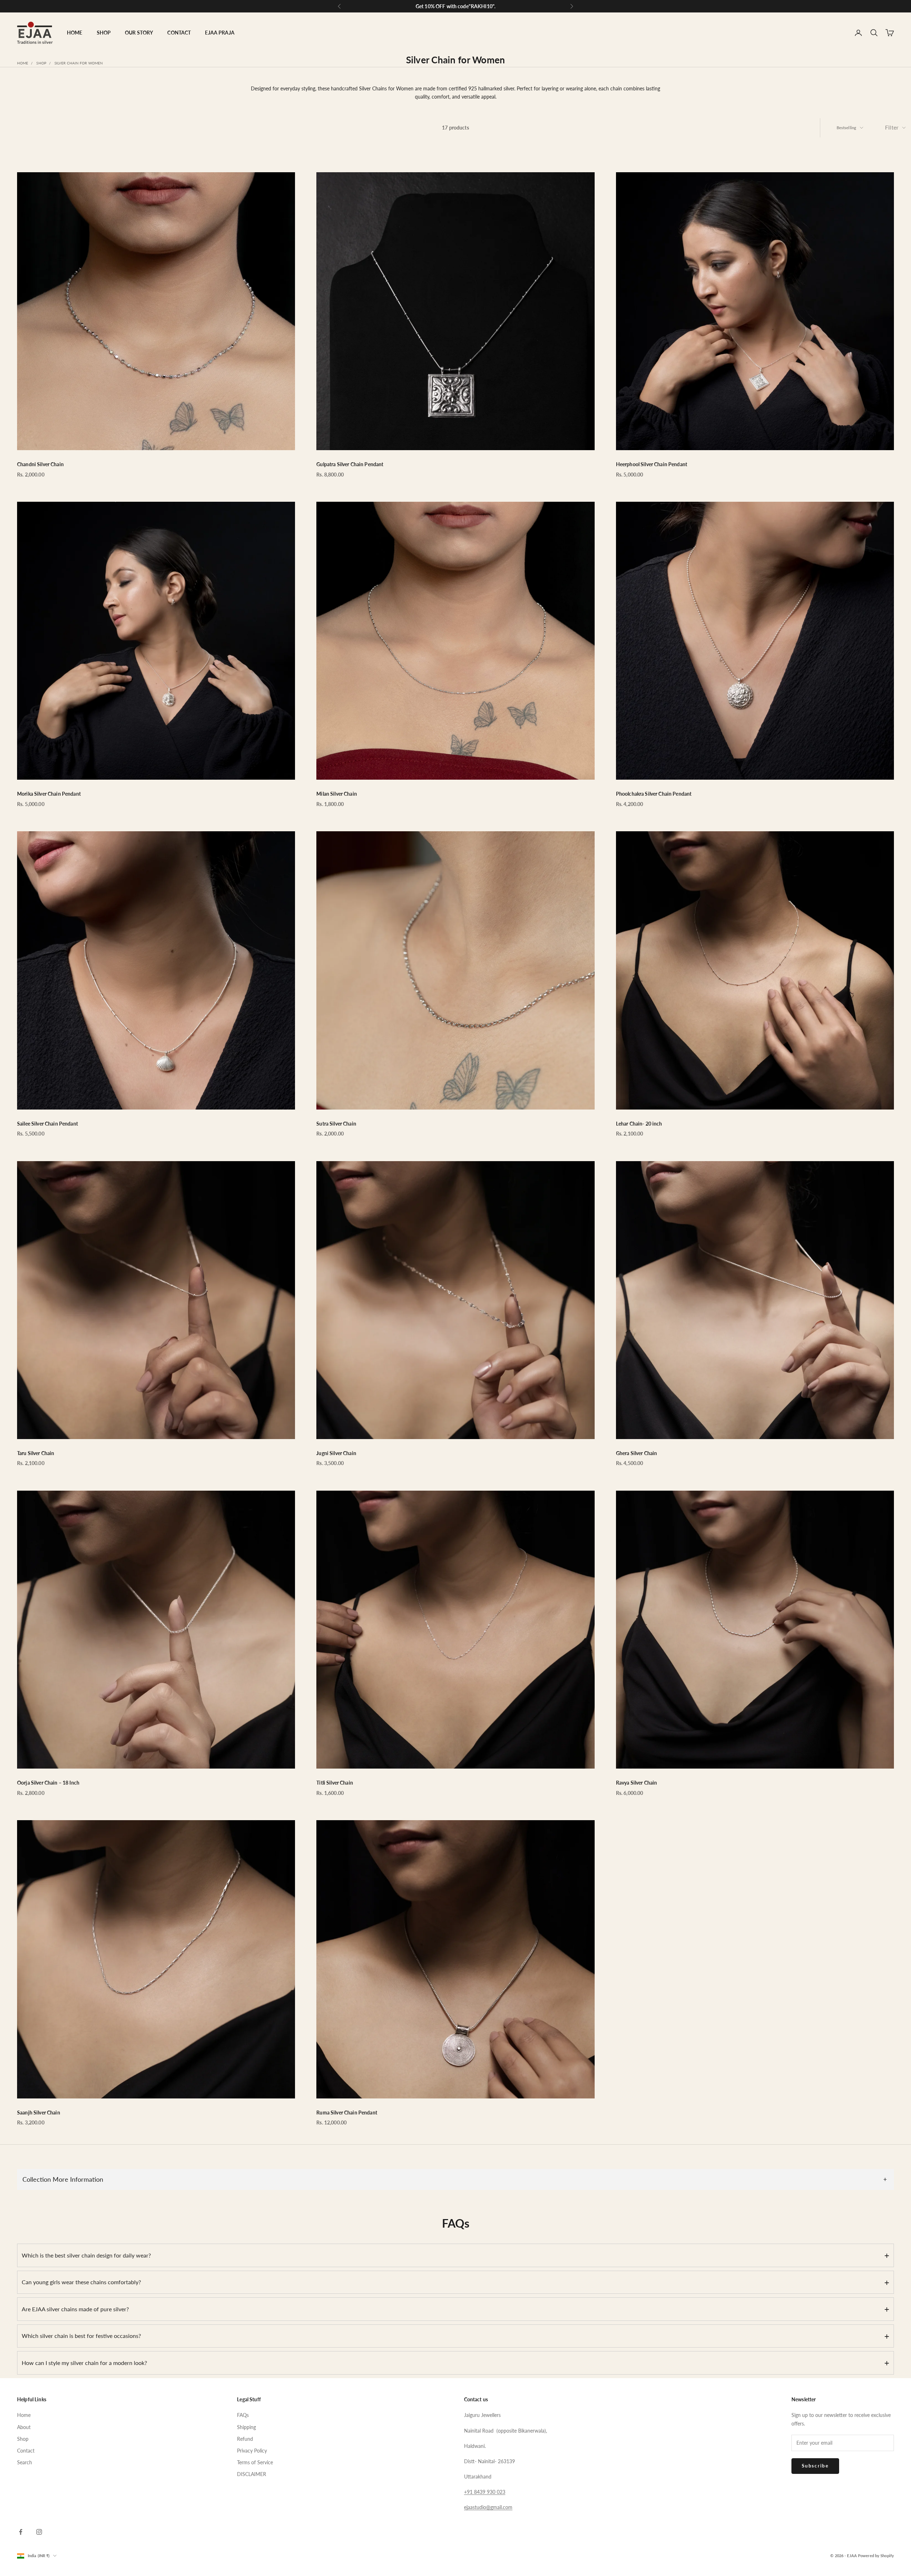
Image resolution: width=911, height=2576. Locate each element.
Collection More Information (455, 2179)
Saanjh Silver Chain (39, 2113)
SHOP (104, 33)
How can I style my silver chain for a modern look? (455, 2363)
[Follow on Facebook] (21, 2532)
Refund (245, 2439)
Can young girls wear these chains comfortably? (455, 2282)
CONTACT (179, 33)
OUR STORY (139, 33)
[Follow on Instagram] (39, 2532)
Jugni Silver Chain (336, 1453)
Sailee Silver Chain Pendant (48, 1124)
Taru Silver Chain (36, 1453)
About (24, 2427)
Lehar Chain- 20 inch (639, 1124)
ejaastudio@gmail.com (488, 2507)
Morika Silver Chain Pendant (49, 794)
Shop (41, 63)
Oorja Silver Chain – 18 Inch (48, 1783)
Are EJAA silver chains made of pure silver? (455, 2309)
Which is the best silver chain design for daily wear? (455, 2255)
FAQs (243, 2415)
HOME (75, 33)
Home (23, 63)
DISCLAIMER (252, 2474)
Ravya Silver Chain (637, 1783)
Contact (26, 2451)
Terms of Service (255, 2462)
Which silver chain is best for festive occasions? (455, 2336)
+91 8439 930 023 (485, 2492)
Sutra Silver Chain (336, 1124)
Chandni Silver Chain (40, 464)
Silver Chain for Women (79, 63)
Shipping (246, 2427)
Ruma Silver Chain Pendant (347, 2113)
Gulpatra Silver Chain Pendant (350, 464)
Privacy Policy (252, 2451)
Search (25, 2462)
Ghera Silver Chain (637, 1453)
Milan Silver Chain (337, 794)
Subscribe (815, 2466)
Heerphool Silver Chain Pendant (652, 464)
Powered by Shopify (876, 2556)
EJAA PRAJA (220, 33)
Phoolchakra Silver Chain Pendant (654, 794)
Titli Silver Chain (335, 1783)
